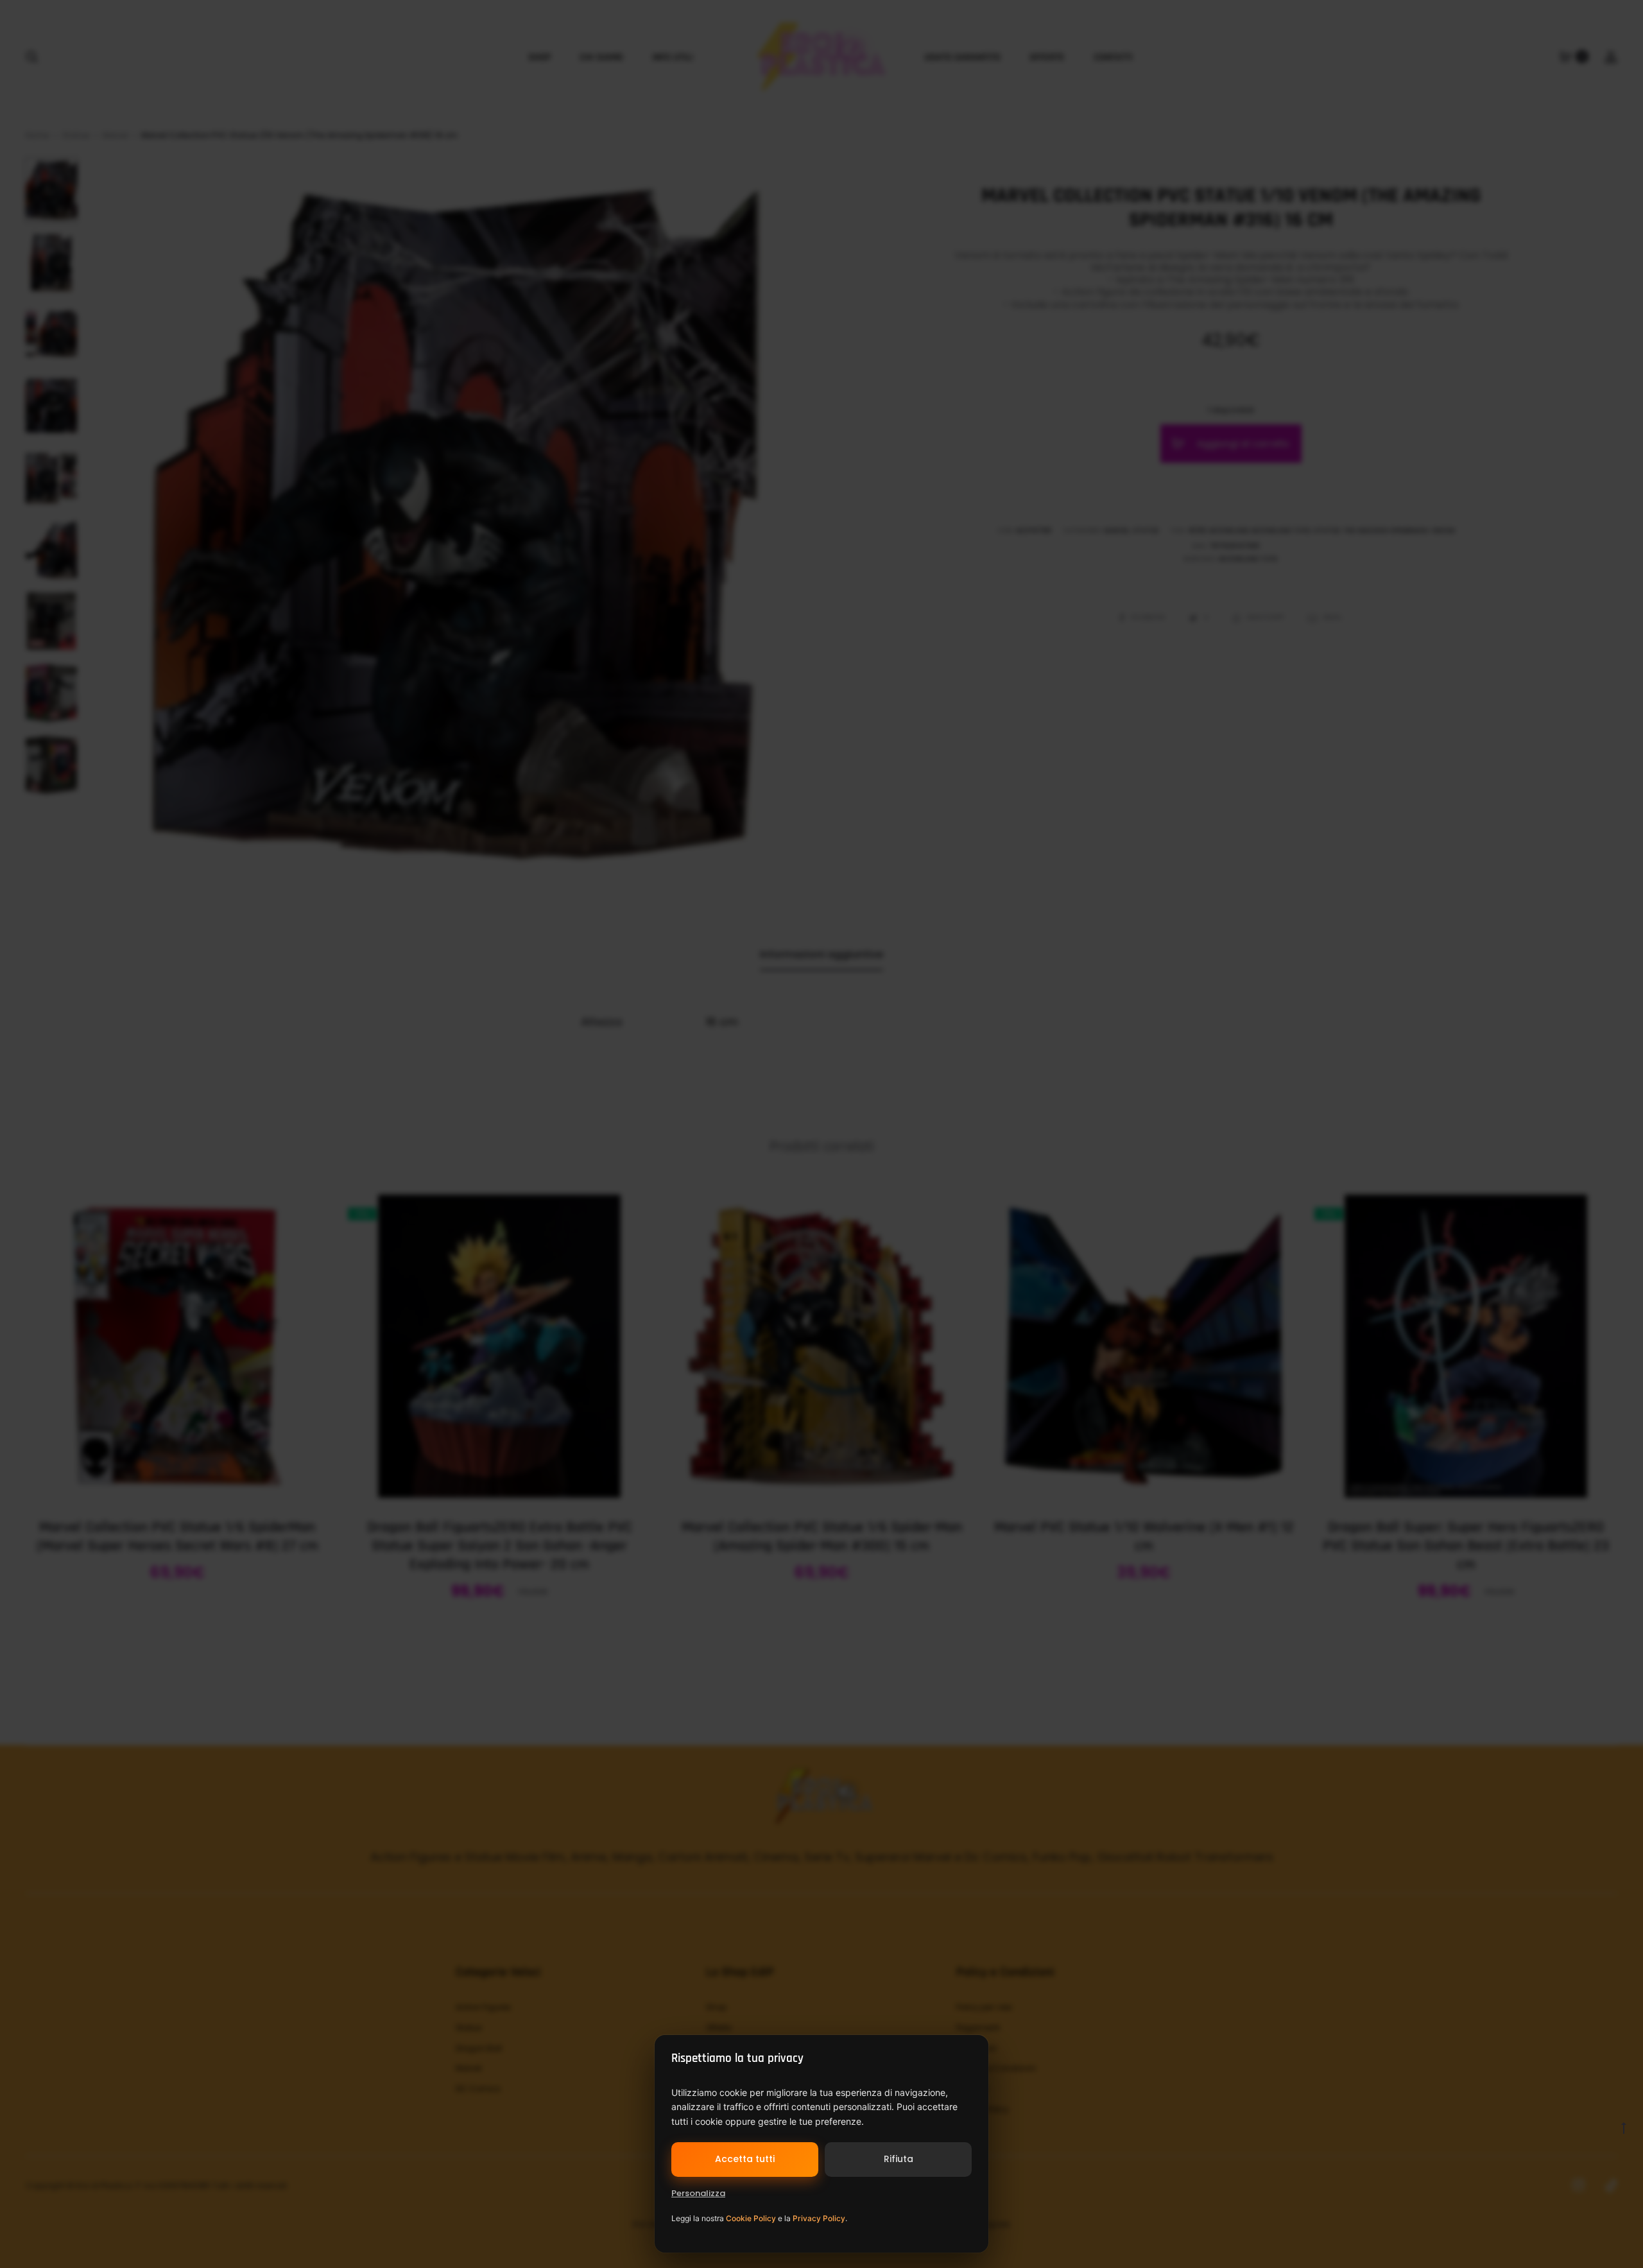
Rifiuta (899, 2159)
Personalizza (698, 2193)
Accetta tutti (745, 2159)
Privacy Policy (819, 2218)
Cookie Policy (751, 2218)
